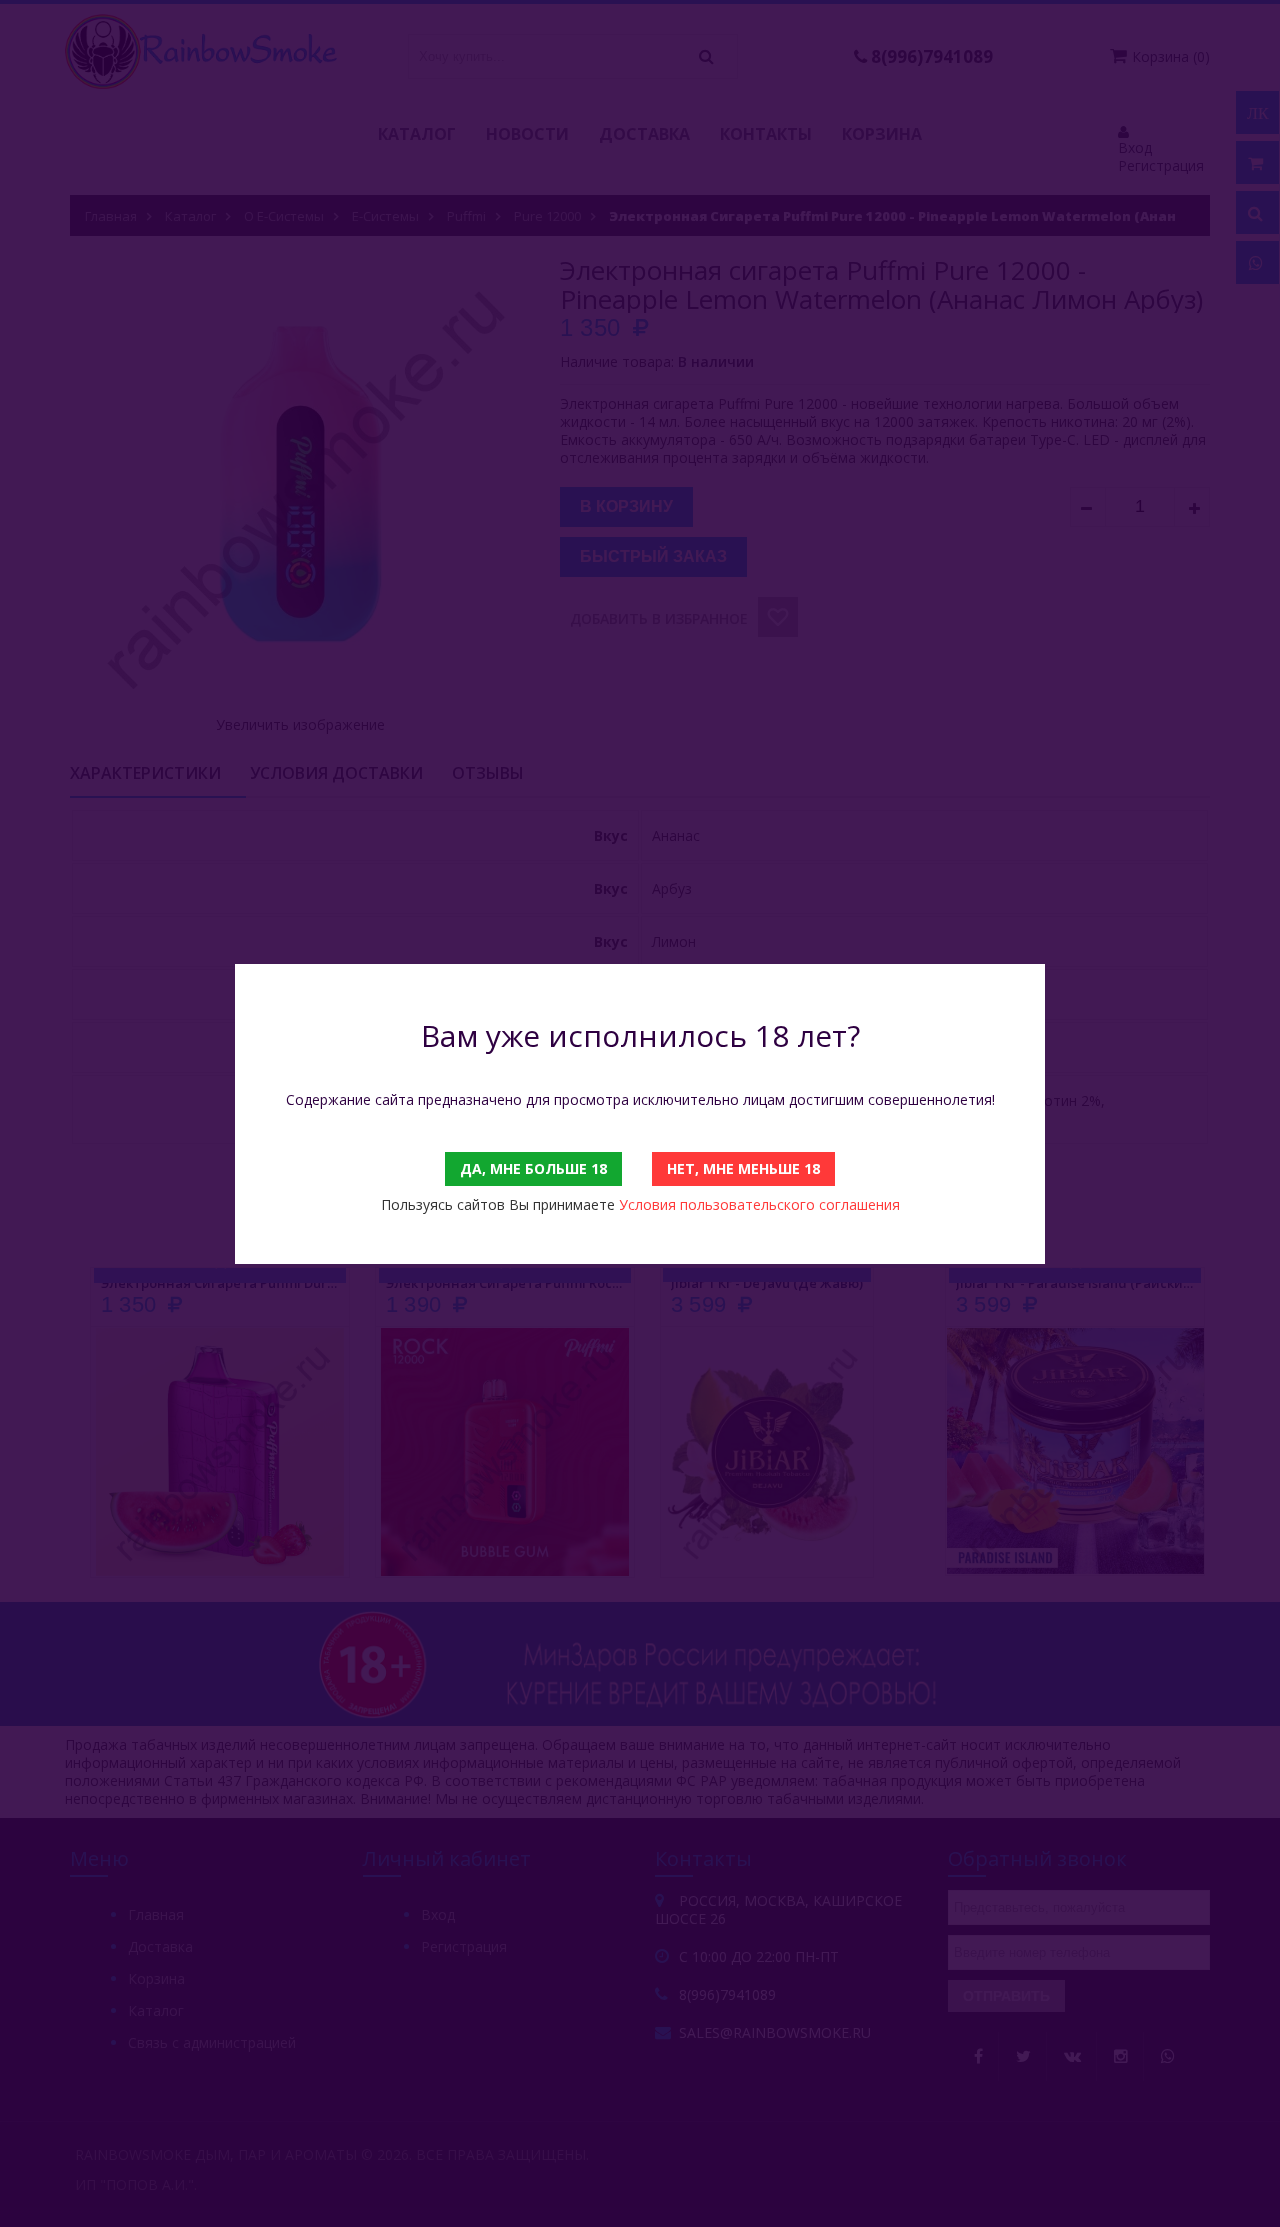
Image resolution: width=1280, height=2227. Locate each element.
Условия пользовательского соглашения (759, 1204)
